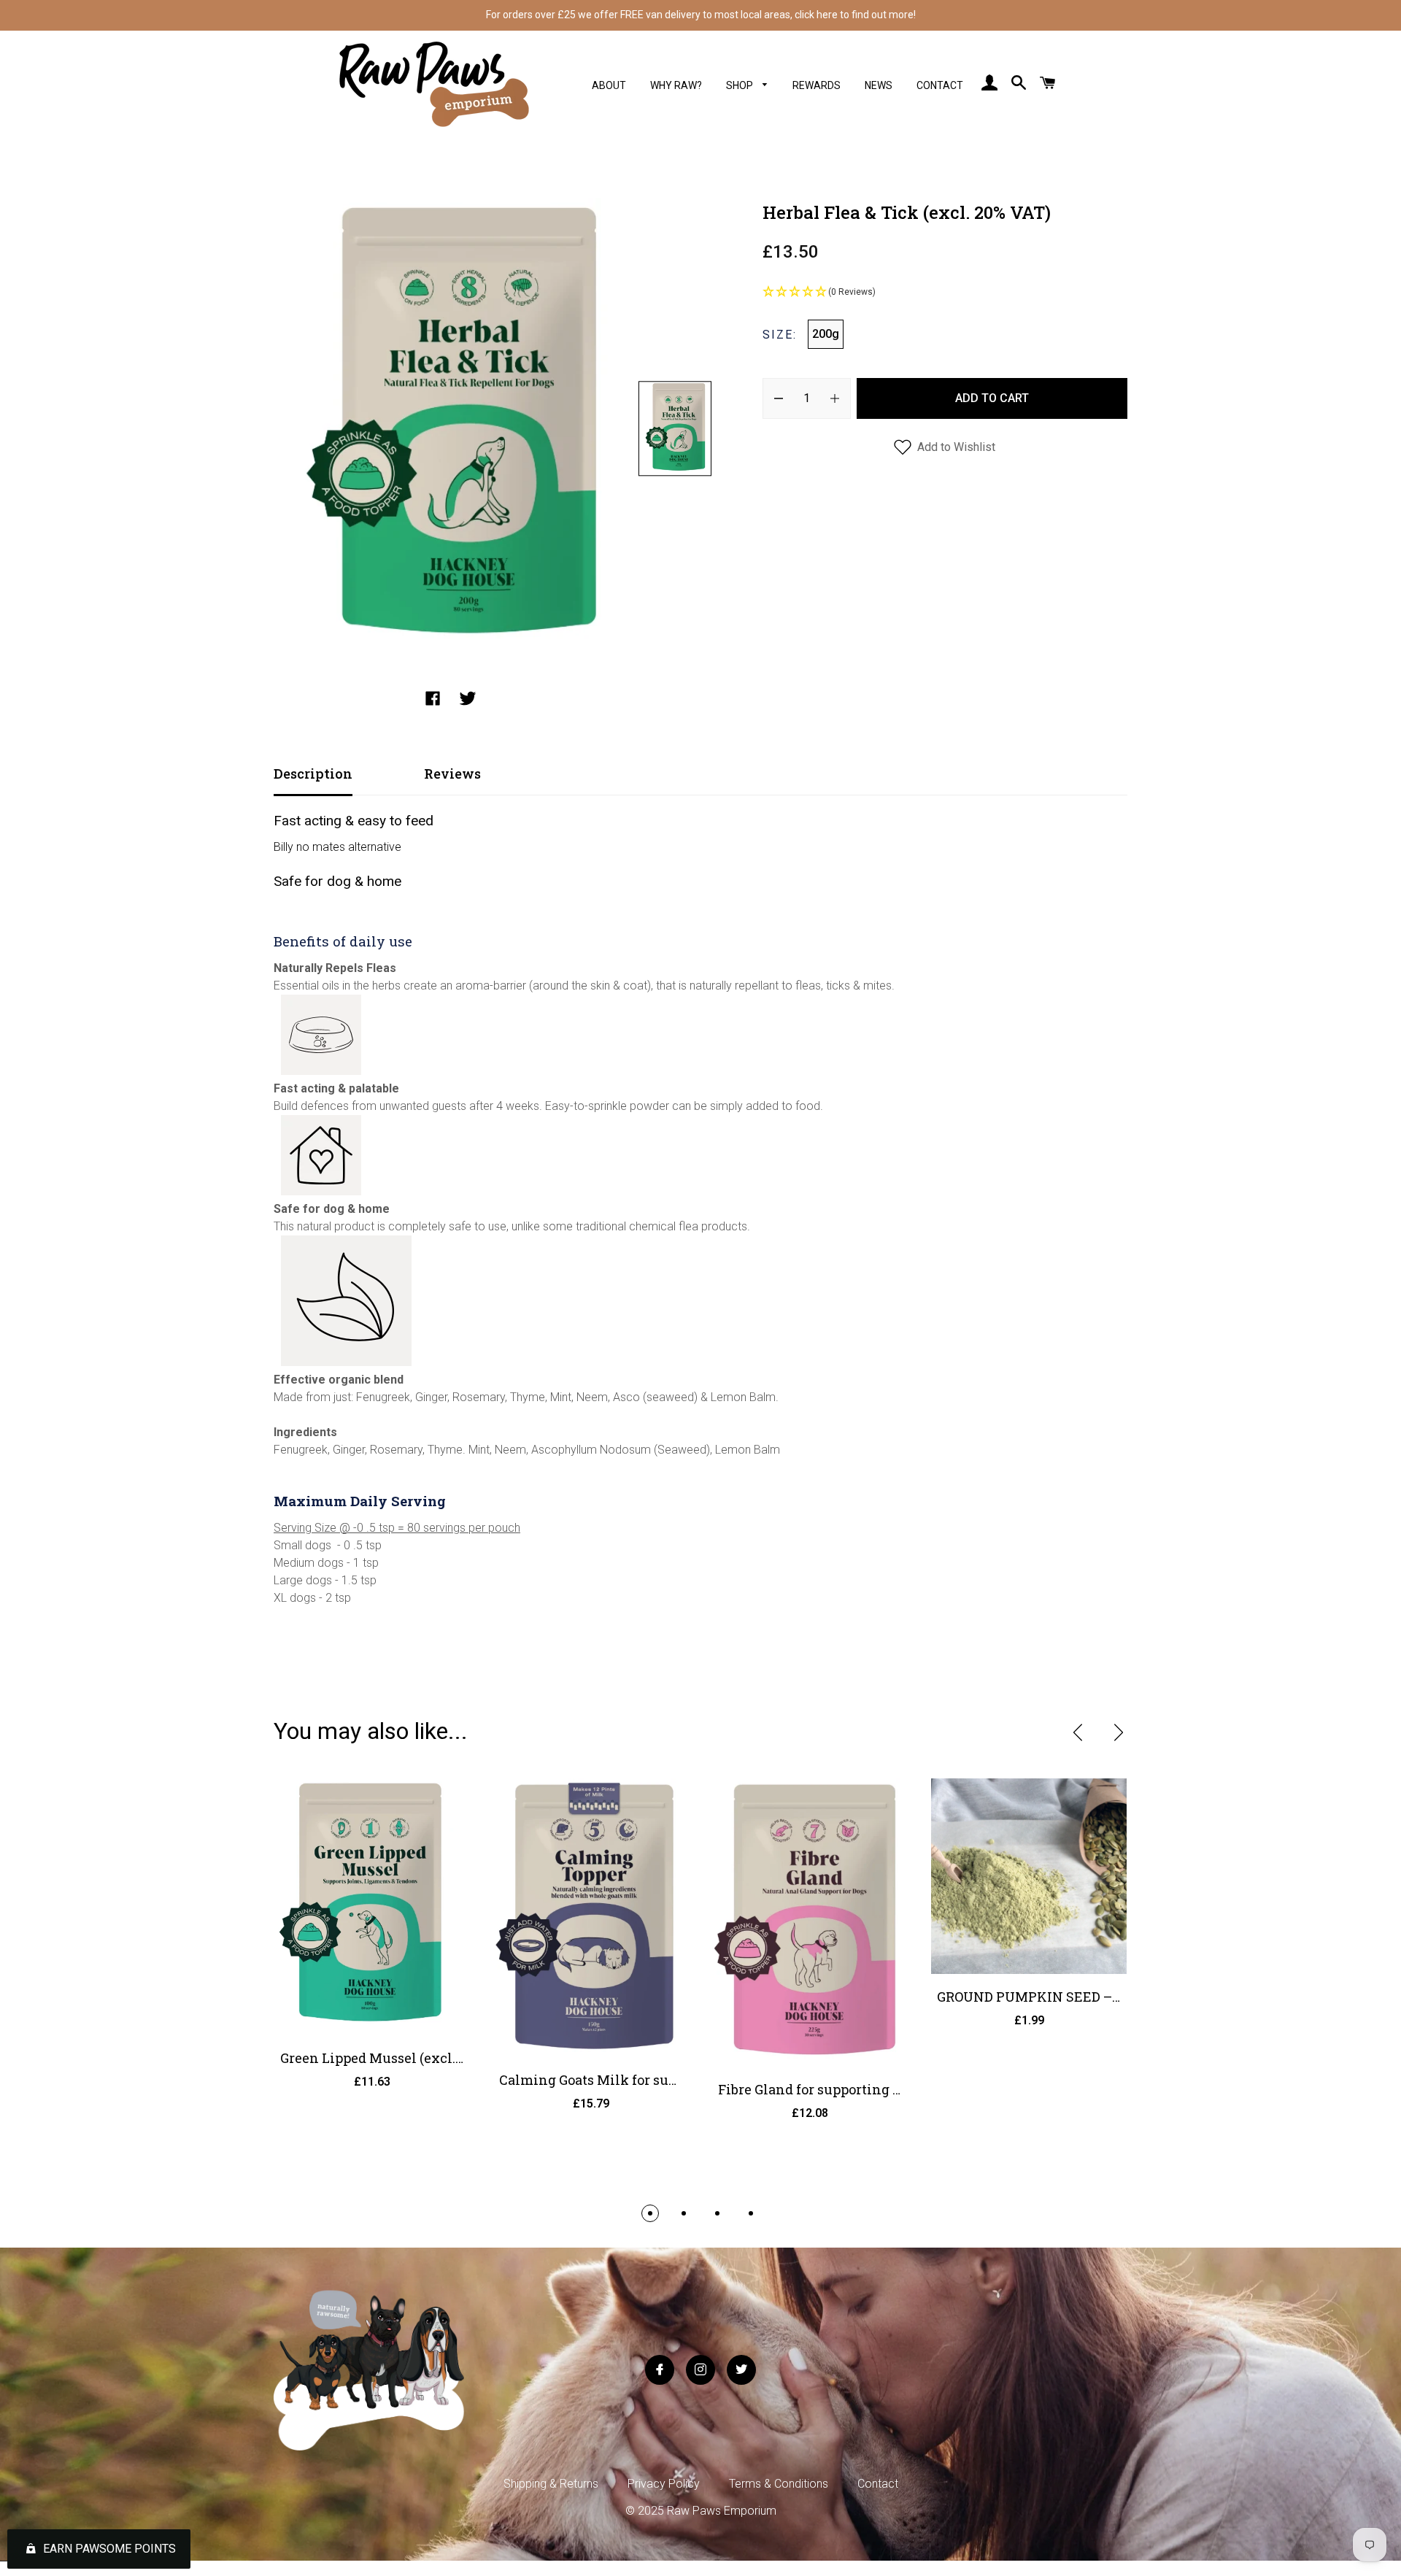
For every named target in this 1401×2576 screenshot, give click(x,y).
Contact (940, 85)
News (879, 85)
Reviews (452, 774)
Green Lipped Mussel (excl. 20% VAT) (398, 2058)
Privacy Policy (664, 2484)
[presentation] (1078, 1732)
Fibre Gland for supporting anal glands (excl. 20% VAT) (893, 2089)
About (609, 85)
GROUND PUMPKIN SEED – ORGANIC (1057, 1997)
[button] (945, 293)
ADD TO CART (992, 398)
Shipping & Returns (551, 2484)
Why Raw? (676, 85)
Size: (780, 335)
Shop (741, 85)
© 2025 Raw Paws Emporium (701, 2511)
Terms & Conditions (779, 2484)
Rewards (817, 85)
